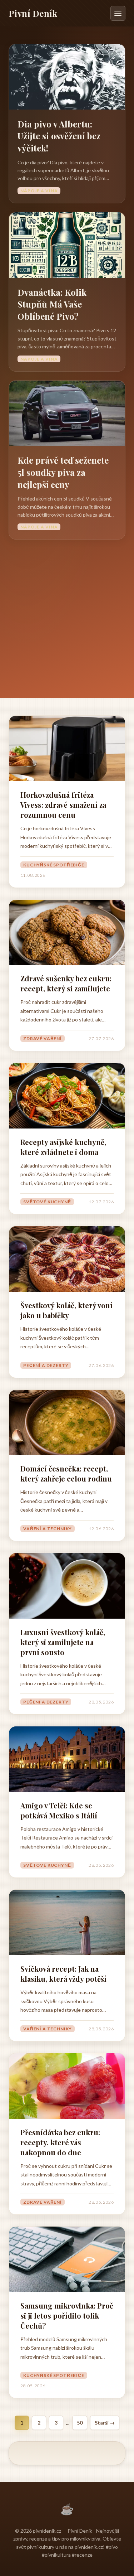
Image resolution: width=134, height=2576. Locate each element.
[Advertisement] (67, 610)
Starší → (105, 2423)
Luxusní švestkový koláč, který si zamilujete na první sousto (63, 1642)
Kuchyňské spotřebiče (54, 865)
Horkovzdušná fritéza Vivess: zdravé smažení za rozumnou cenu (63, 805)
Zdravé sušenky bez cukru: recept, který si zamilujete (66, 983)
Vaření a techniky (48, 1529)
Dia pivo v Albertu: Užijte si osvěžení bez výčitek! (59, 136)
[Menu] (118, 13)
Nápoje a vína (39, 191)
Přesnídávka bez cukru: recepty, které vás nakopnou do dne (60, 2142)
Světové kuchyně (47, 1202)
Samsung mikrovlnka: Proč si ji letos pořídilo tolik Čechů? (67, 2316)
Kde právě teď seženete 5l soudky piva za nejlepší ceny (63, 472)
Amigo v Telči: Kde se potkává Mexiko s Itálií (59, 1810)
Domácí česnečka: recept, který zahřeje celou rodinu (66, 1473)
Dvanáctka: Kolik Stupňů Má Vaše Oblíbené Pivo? (52, 304)
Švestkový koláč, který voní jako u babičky (66, 1310)
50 (80, 2423)
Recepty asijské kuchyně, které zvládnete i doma (63, 1147)
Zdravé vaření (43, 1038)
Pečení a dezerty (46, 1365)
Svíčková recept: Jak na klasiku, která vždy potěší (63, 1974)
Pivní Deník (33, 13)
